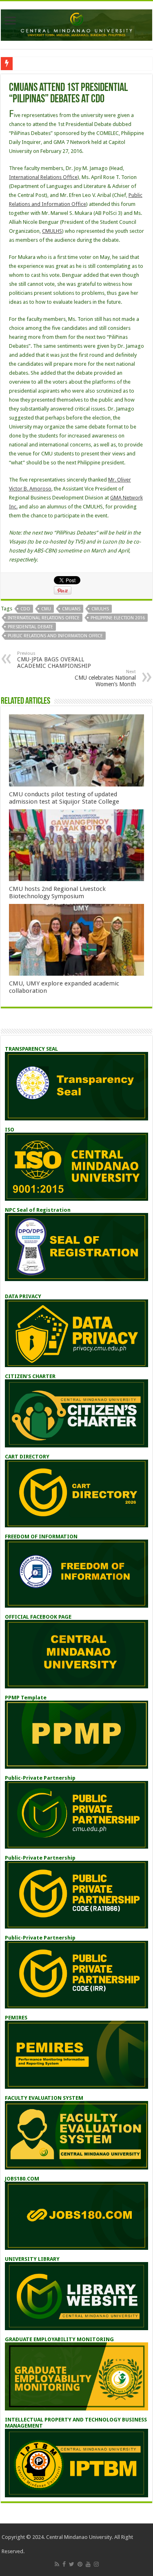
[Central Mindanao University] (76, 24)
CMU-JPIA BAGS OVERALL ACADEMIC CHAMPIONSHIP (54, 660)
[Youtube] (88, 2564)
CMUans (71, 609)
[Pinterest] (80, 2564)
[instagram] (96, 2564)
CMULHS (52, 231)
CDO (25, 609)
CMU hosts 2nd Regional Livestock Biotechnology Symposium (57, 893)
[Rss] (57, 2564)
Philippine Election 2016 (118, 618)
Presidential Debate (30, 627)
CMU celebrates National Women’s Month (105, 678)
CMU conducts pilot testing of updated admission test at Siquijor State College (64, 798)
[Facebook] (64, 2564)
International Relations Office (43, 177)
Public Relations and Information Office (55, 636)
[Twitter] (72, 2564)
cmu (46, 609)
